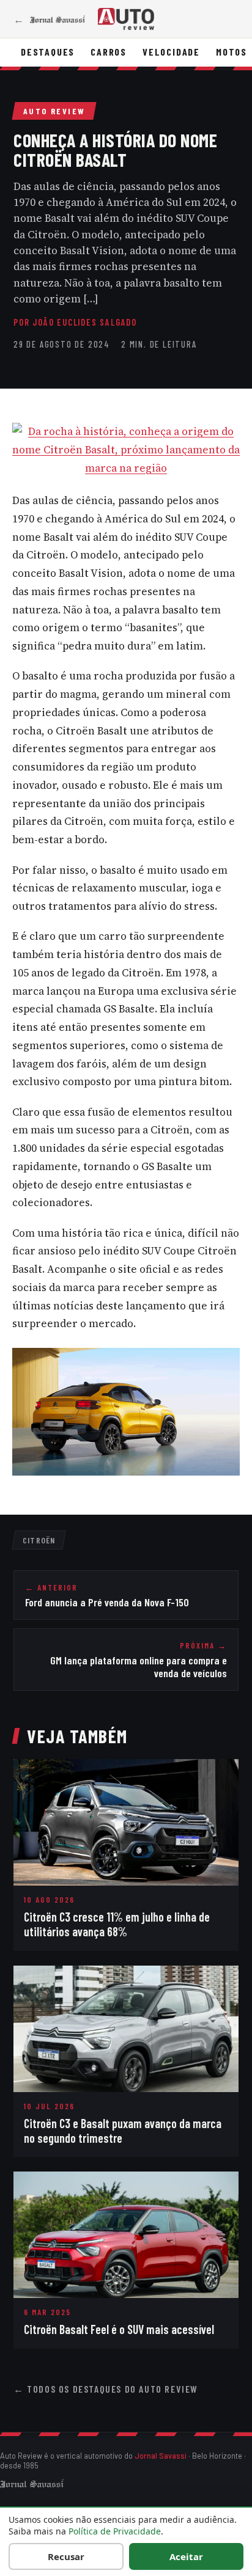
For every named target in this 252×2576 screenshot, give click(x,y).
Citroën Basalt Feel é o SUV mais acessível (119, 2329)
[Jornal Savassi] (32, 2483)
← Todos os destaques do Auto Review (106, 2389)
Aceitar (186, 2556)
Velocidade (171, 52)
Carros (109, 52)
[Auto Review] (126, 19)
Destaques (48, 52)
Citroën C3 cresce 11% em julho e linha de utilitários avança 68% (117, 1924)
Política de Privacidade (115, 2531)
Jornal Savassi (161, 2456)
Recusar (66, 2556)
